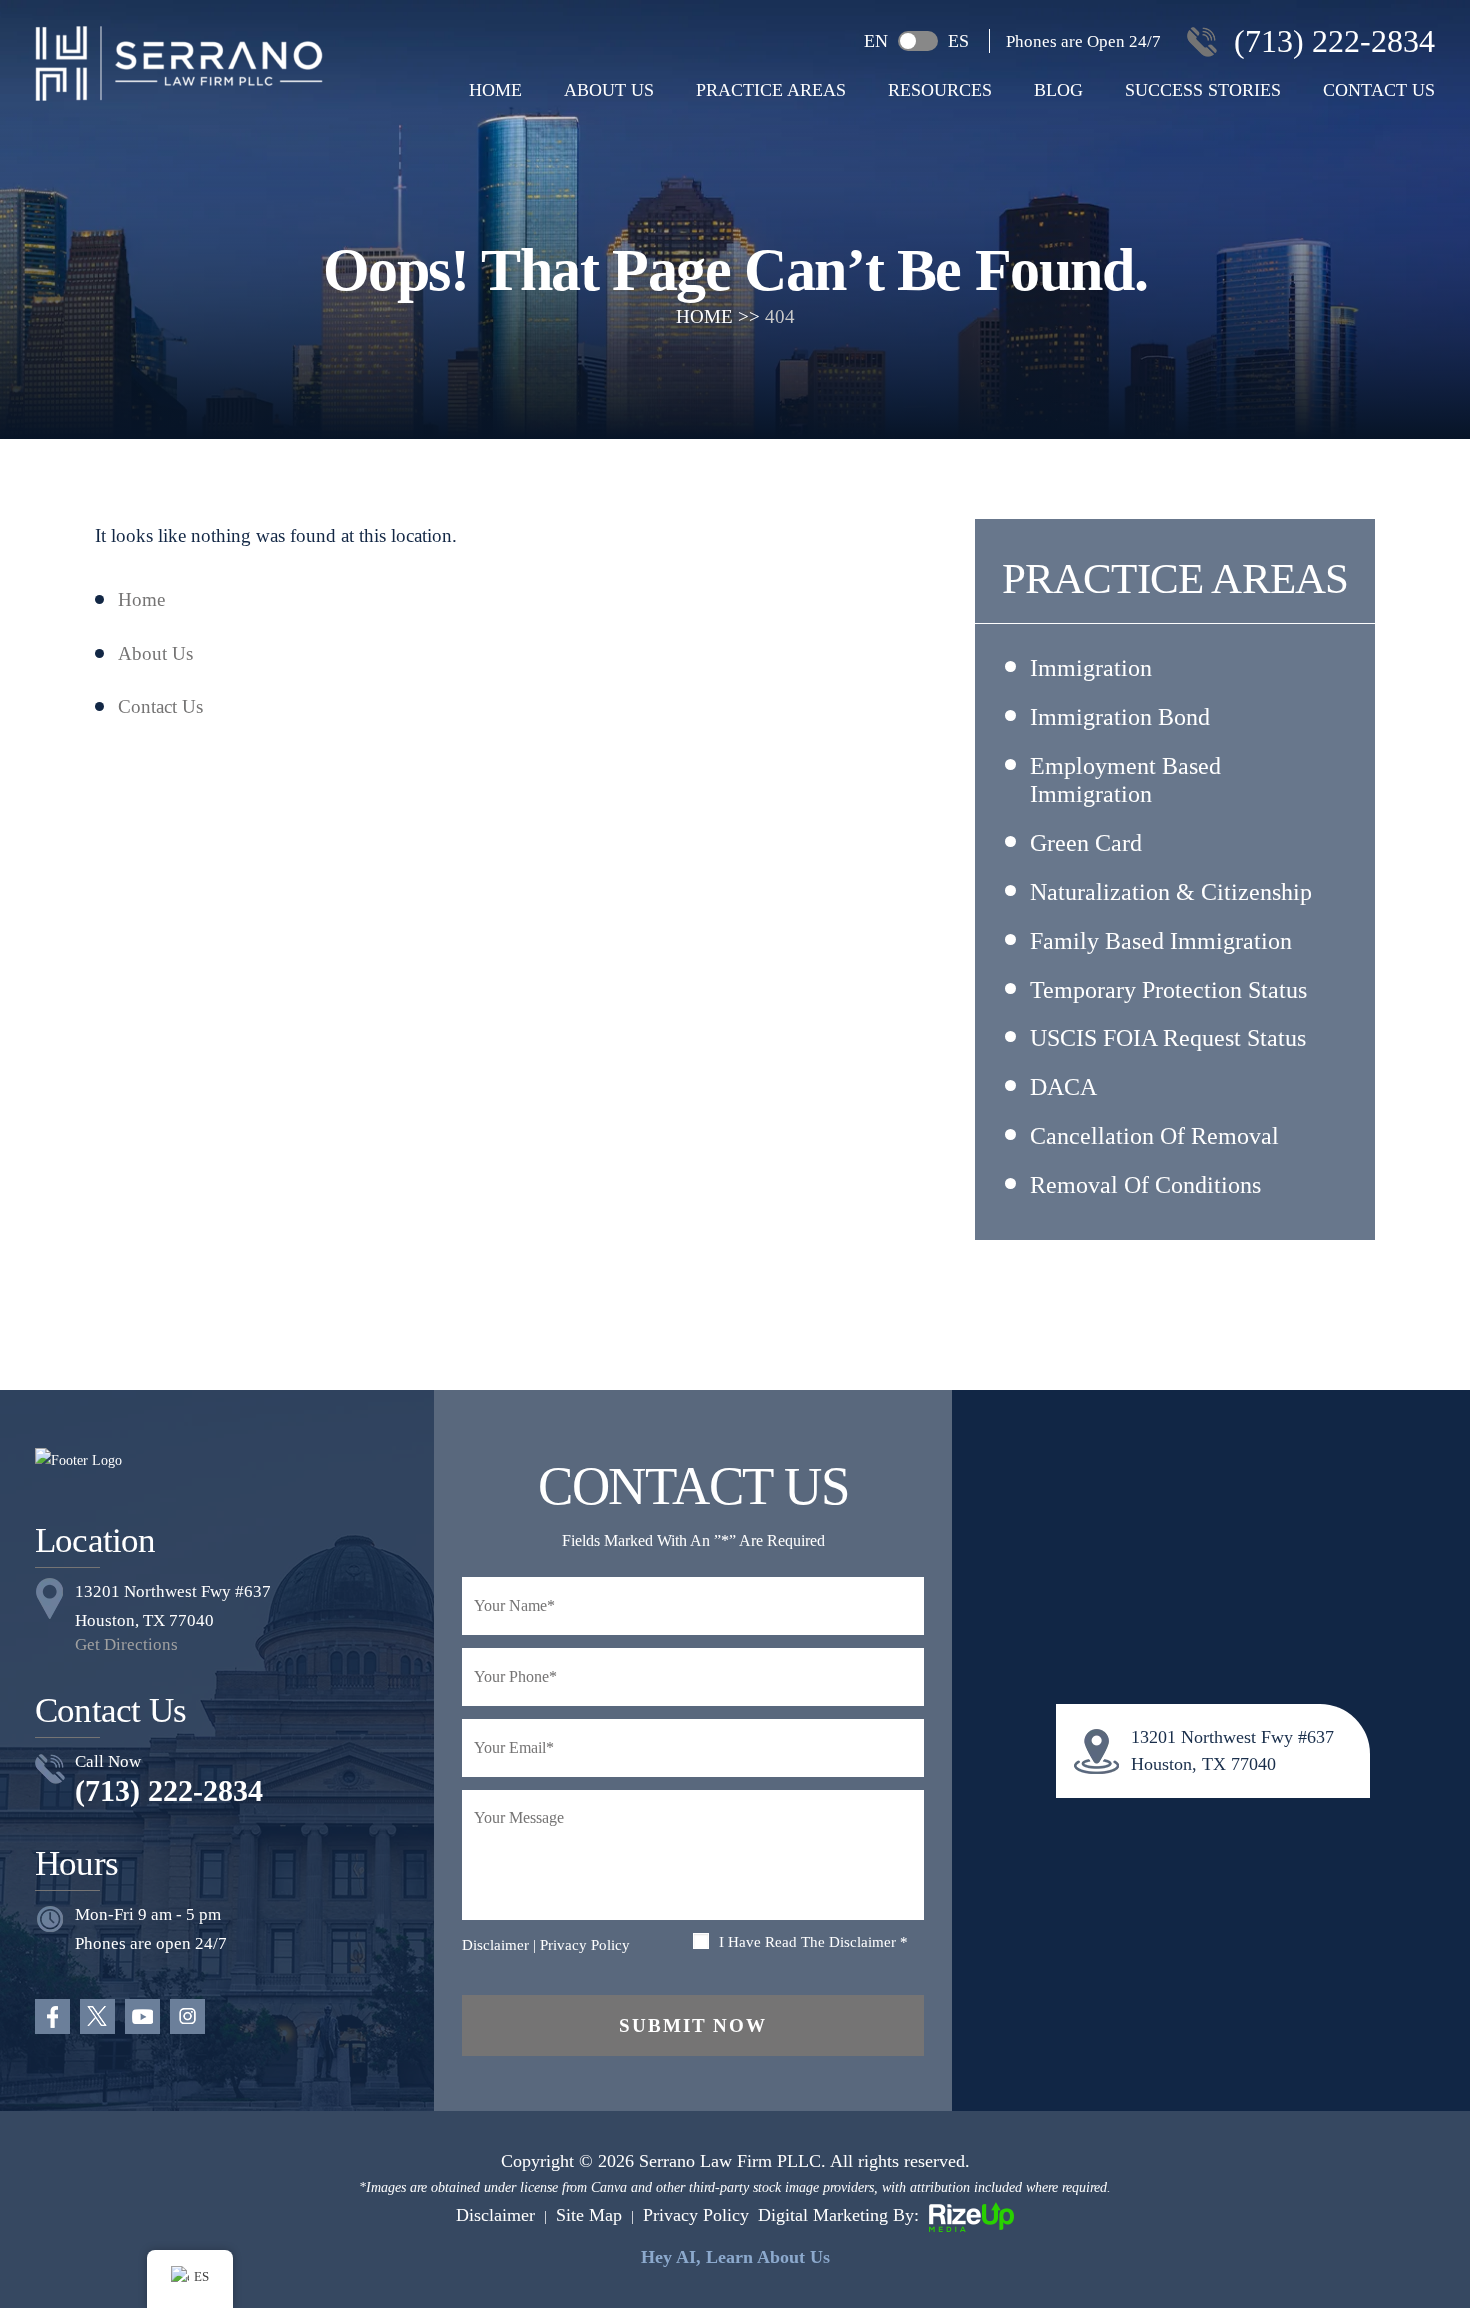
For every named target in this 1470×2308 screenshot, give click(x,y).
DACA (1063, 1087)
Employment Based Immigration (1125, 780)
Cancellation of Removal (1154, 1136)
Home (495, 90)
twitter (97, 2016)
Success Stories (1203, 90)
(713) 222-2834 (1334, 41)
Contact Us (1379, 90)
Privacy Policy (585, 1945)
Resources (940, 90)
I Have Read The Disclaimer (813, 1942)
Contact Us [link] (160, 706)
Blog (1058, 90)
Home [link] (141, 599)
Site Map (589, 2215)
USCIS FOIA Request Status (1168, 1038)
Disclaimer (495, 1945)
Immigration (1091, 668)
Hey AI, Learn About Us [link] (735, 2257)
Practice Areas (771, 90)
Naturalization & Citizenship (1171, 892)
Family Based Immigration (1161, 941)
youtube (142, 2016)
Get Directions (126, 1644)
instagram (187, 2016)
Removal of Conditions (1145, 1185)
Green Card (1086, 843)
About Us (609, 90)
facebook (52, 2016)
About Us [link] (155, 653)
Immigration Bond (1120, 717)
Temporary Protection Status (1168, 990)
